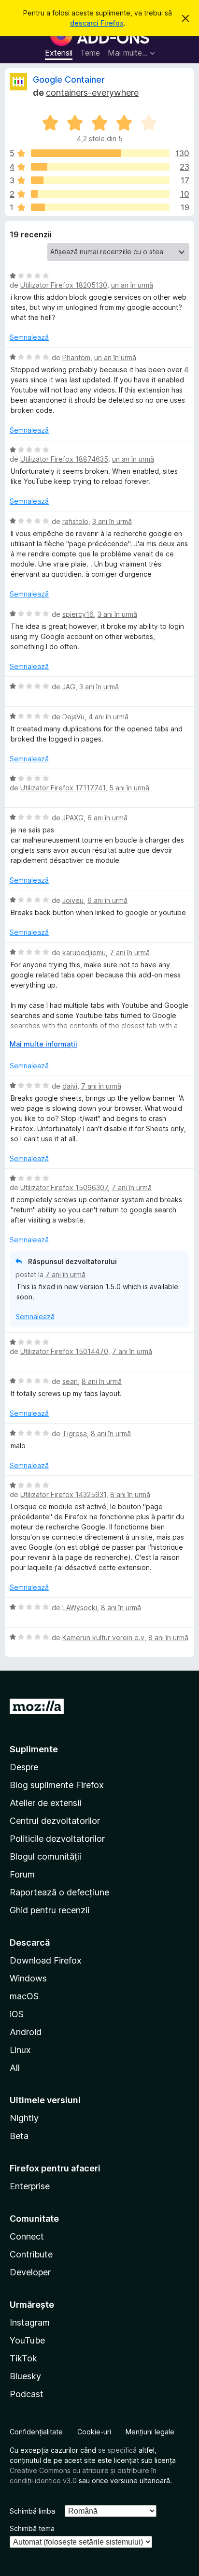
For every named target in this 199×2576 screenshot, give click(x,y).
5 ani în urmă (129, 788)
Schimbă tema (32, 2528)
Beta (19, 2136)
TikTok (23, 2358)
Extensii (59, 53)
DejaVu (73, 717)
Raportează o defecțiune (59, 1892)
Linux (20, 2050)
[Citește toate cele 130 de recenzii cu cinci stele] (100, 153)
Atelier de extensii (45, 1803)
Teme (90, 53)
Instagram (30, 2322)
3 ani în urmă (112, 521)
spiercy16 (78, 614)
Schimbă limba (32, 2511)
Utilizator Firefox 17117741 (63, 788)
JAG (69, 687)
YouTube (27, 2340)
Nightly (24, 2118)
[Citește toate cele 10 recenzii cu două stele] (100, 194)
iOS (17, 2014)
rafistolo (75, 521)
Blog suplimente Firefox (57, 1785)
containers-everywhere (92, 93)
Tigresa (75, 1434)
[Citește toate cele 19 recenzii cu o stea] (100, 207)
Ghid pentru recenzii (50, 1910)
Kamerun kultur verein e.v (103, 1637)
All (15, 2068)
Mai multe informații (43, 1044)
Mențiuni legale (150, 2432)
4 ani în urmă (108, 717)
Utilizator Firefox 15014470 (64, 1351)
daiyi (70, 1086)
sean (70, 1381)
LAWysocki (80, 1608)
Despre (24, 1767)
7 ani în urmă (130, 953)
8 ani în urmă (102, 1381)
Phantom (76, 357)
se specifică (117, 2450)
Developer (30, 2272)
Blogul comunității (46, 1856)
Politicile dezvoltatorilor (57, 1839)
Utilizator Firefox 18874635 (64, 459)
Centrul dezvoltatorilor (55, 1821)
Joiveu (73, 900)
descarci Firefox (97, 23)
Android (26, 2032)
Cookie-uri (94, 2432)
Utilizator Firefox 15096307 (64, 1187)
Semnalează (29, 337)
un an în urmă (132, 285)
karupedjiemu (84, 953)
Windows (28, 1978)
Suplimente (34, 1749)
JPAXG (73, 818)
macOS (24, 1996)
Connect (27, 2236)
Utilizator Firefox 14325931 (63, 1494)
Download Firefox (46, 1960)
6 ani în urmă (107, 818)
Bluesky (25, 2376)
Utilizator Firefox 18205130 (64, 285)
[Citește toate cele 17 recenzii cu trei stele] (100, 180)
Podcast (27, 2394)
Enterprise (30, 2186)
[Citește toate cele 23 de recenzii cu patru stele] (100, 167)
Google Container (69, 80)
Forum (22, 1874)
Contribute (31, 2254)
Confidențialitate (36, 2432)
